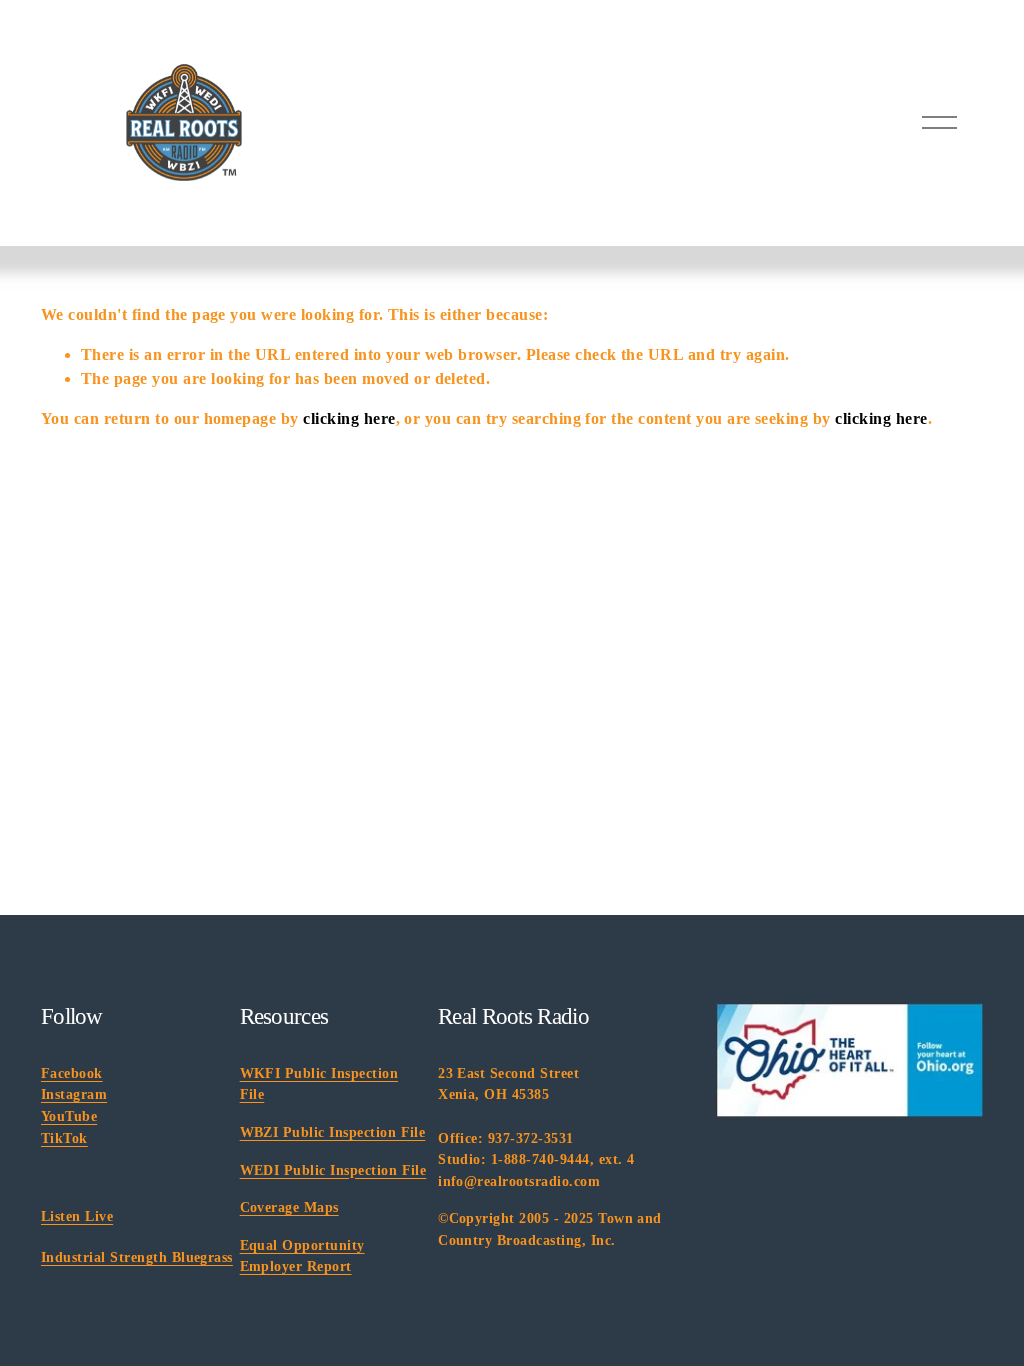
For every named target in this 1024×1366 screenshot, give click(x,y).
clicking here (349, 418)
